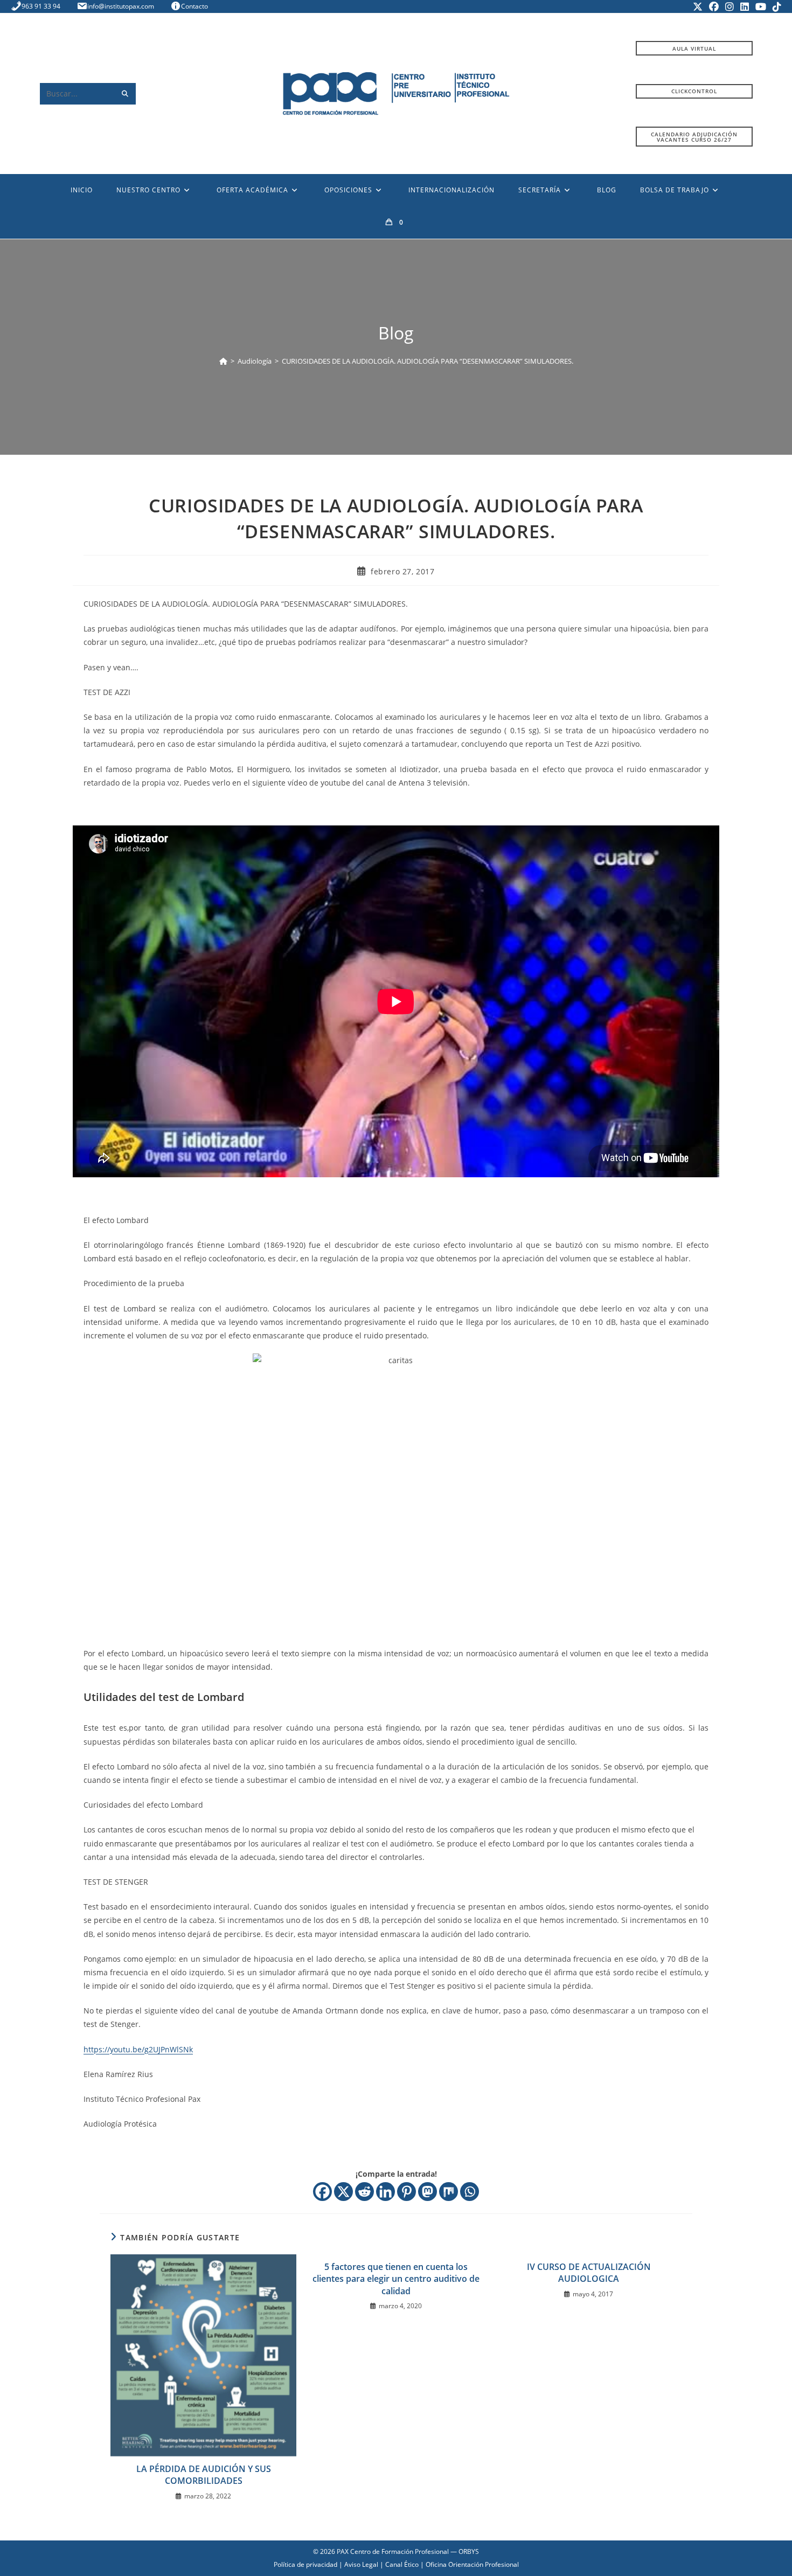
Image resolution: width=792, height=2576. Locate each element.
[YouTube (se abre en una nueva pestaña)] (761, 6)
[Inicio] (223, 361)
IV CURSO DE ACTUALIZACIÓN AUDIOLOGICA (589, 2273)
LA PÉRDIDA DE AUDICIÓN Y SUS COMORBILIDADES (204, 2475)
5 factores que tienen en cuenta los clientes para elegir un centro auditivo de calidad (396, 2279)
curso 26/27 (694, 137)
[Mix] (449, 2192)
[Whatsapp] (470, 2192)
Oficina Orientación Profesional (472, 2564)
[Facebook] (322, 2192)
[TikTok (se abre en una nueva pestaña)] (775, 6)
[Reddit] (364, 2192)
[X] (343, 2192)
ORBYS (469, 2551)
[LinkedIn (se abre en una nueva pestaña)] (745, 6)
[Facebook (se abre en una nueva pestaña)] (714, 6)
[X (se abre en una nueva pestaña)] (698, 6)
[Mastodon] (428, 2192)
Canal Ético (402, 2564)
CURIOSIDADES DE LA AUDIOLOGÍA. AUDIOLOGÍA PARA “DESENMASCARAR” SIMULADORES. (428, 361)
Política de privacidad (305, 2564)
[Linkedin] (385, 2192)
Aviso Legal (361, 2564)
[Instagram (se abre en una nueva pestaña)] (730, 6)
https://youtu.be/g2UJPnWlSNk (138, 2049)
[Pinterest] (407, 2192)
